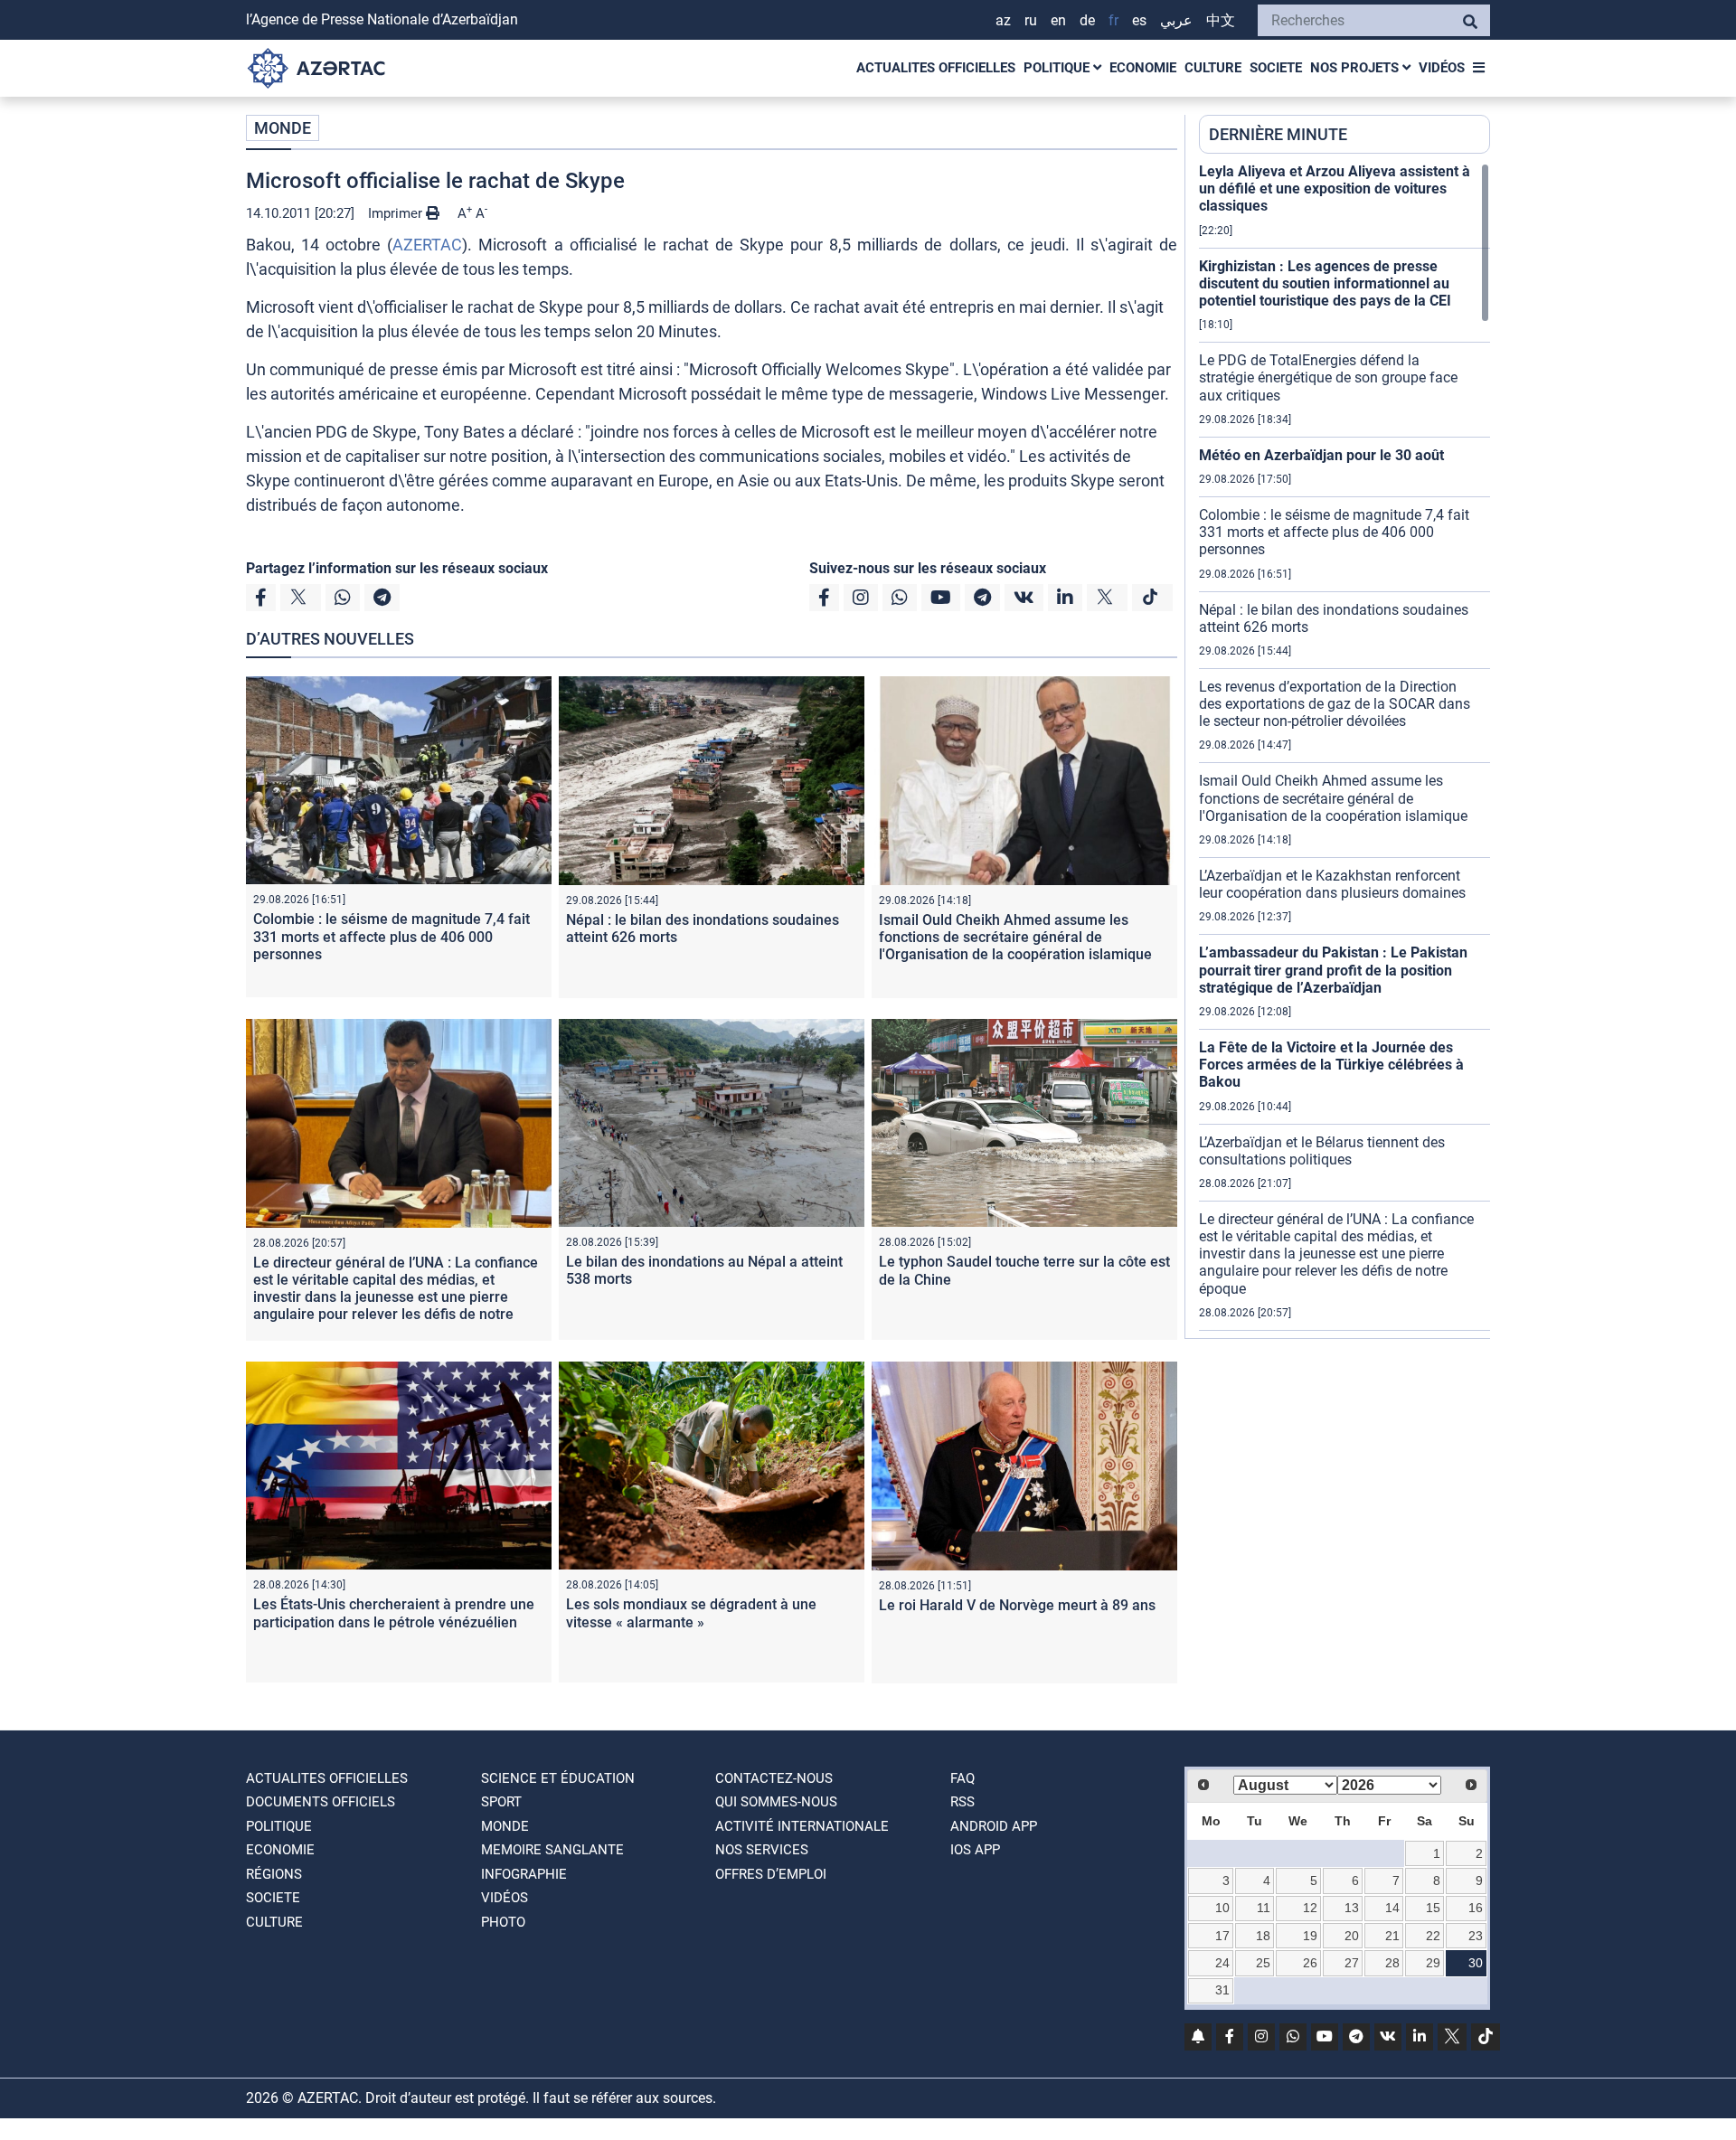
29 (1433, 1963)
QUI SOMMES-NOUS (776, 1802)
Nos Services (762, 1850)
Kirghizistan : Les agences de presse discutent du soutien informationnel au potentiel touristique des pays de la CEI (1325, 283)
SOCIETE (1276, 68)
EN (1058, 20)
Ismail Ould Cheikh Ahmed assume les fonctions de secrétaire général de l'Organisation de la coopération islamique (1015, 937)
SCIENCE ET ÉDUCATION (558, 1778)
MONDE (283, 128)
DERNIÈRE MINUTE (1278, 134)
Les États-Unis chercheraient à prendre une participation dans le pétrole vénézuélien (394, 1613)
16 (1476, 1908)
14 (1392, 1908)
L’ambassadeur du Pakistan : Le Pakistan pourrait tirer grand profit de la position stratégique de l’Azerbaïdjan (1333, 970)
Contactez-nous (774, 1778)
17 (1222, 1936)
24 (1222, 1963)
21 (1392, 1936)
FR (1113, 20)
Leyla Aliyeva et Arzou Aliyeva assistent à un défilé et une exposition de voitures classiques (1335, 189)
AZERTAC (427, 245)
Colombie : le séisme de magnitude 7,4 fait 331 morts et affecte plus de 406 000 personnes (392, 936)
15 (1433, 1908)
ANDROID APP (994, 1826)
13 (1352, 1908)
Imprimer (397, 213)
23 (1476, 1936)
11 (1264, 1908)
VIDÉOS (1442, 68)
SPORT (501, 1802)
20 (1352, 1936)
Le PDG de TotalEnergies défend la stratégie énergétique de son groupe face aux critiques (1328, 377)
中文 (1221, 20)
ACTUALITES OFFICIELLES (936, 68)
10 (1222, 1908)
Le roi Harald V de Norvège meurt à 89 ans (1017, 1605)
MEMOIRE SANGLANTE (552, 1850)
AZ (1003, 20)
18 (1263, 1936)
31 (1222, 1990)
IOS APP (975, 1850)
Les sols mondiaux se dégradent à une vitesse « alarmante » (691, 1613)
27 (1352, 1963)
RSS (962, 1802)
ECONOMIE (1143, 68)
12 (1310, 1908)
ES (1139, 20)
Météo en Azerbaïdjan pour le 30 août (1321, 455)
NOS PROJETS (1356, 68)
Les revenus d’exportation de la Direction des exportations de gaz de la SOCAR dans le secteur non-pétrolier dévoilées (1335, 704)
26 (1310, 1963)
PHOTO (503, 1922)
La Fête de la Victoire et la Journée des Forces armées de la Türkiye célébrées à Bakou (1331, 1065)
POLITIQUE (1058, 68)
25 (1263, 1963)
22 (1433, 1936)
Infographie (524, 1874)
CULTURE (1213, 68)
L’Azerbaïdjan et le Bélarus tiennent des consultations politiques (1322, 1151)
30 (1476, 1963)
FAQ (962, 1778)
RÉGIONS (274, 1874)
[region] (1344, 750)
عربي (1176, 20)
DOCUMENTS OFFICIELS (321, 1802)
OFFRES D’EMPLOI (771, 1874)
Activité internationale (802, 1826)
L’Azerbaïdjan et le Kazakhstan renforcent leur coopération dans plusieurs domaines (1332, 884)
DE (1087, 20)
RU (1031, 20)
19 (1310, 1936)
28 (1392, 1963)
